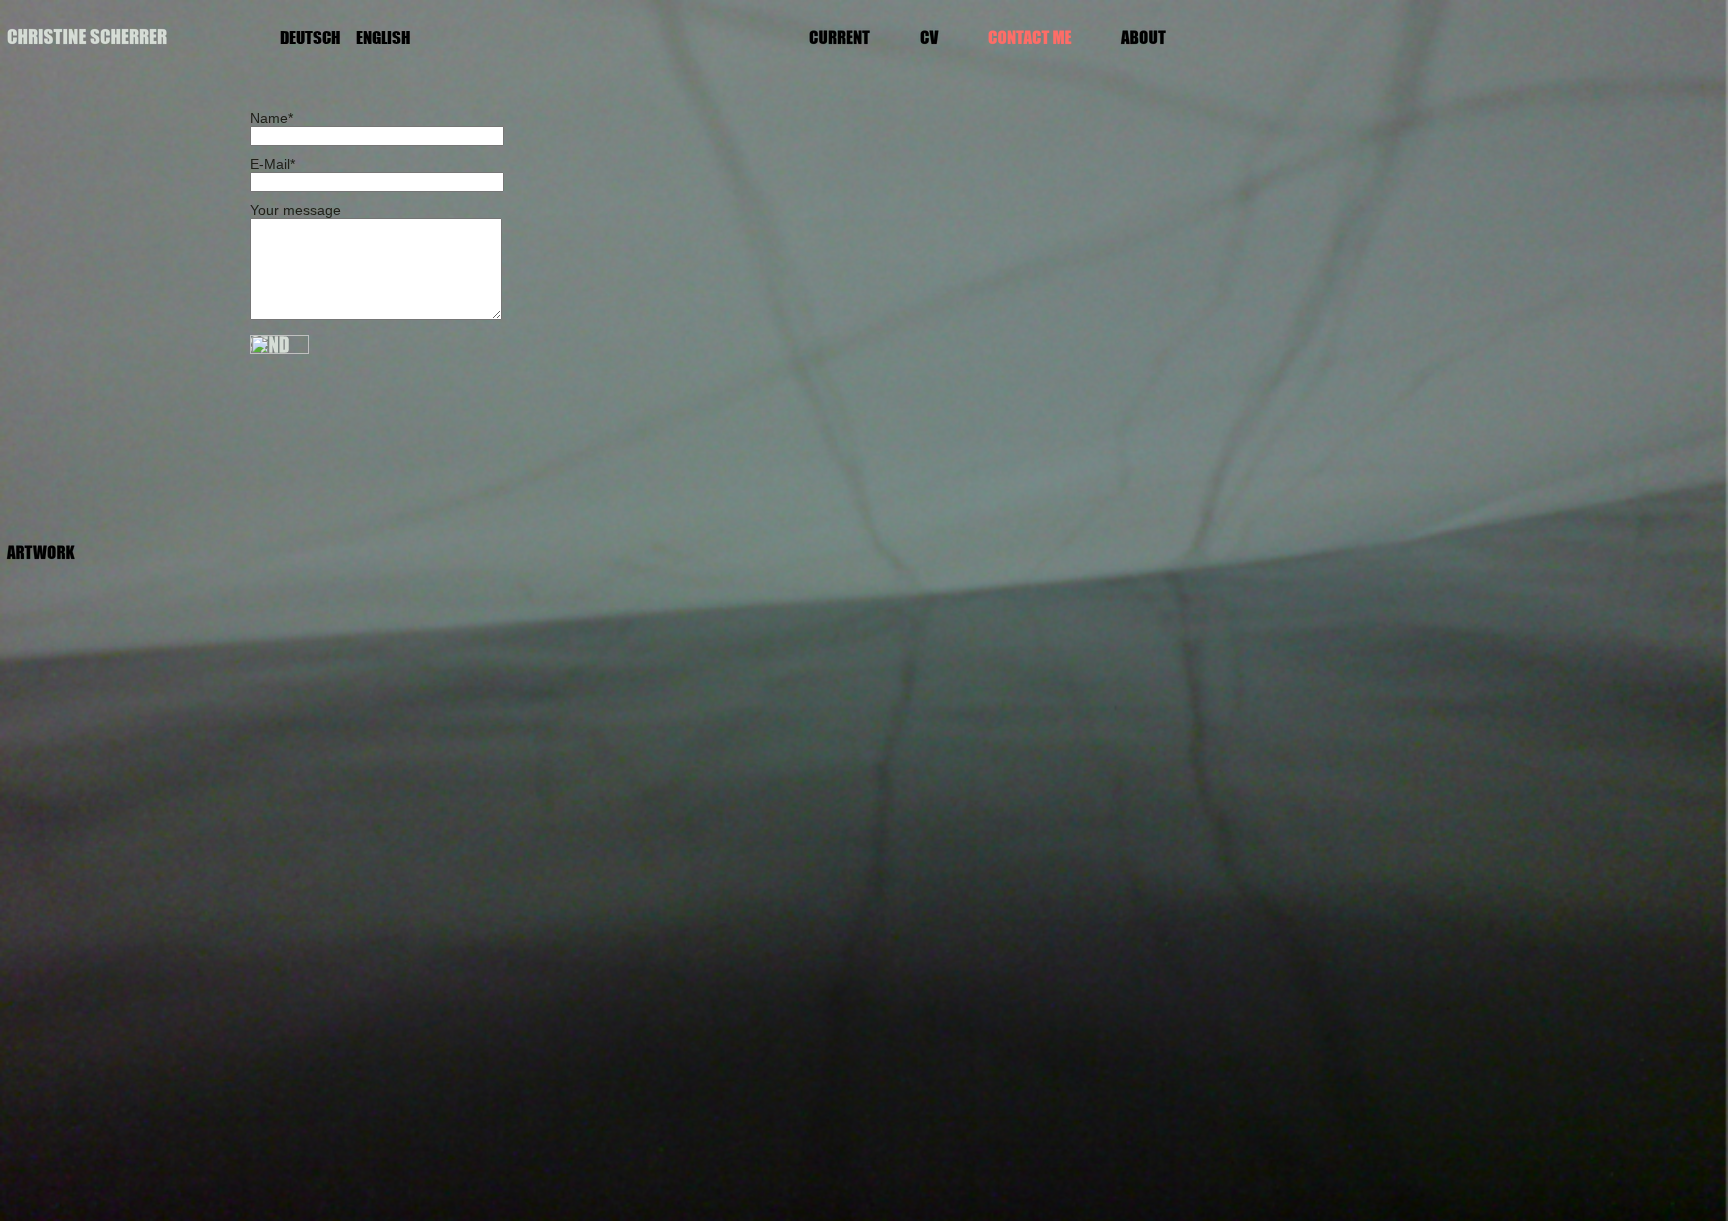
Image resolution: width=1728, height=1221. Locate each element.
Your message (295, 210)
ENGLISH (383, 37)
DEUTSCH (310, 37)
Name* (271, 118)
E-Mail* (272, 164)
